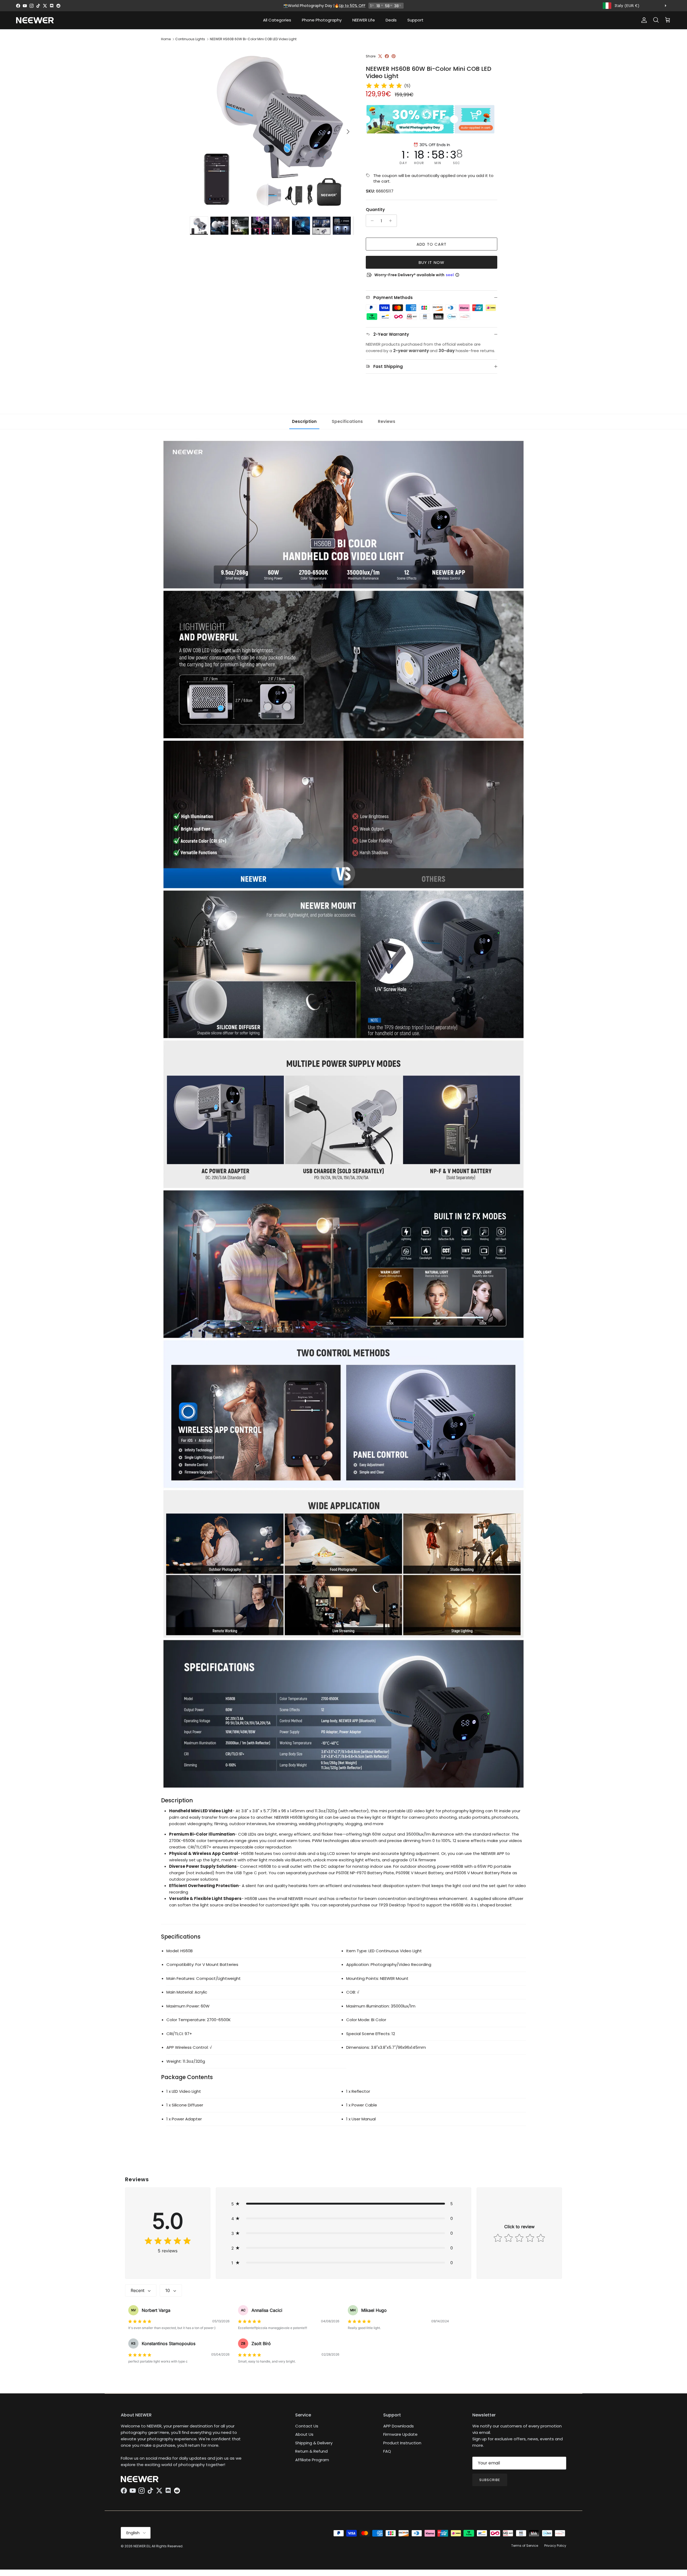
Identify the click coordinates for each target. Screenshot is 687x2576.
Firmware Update (400, 2434)
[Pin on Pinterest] (394, 56)
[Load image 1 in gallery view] (272, 129)
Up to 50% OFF (352, 6)
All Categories (277, 20)
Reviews (387, 421)
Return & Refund (311, 2451)
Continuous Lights (190, 39)
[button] (344, 2204)
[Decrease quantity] (371, 221)
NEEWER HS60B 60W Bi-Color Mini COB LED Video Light (253, 39)
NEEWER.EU (142, 2546)
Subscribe (490, 2480)
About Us (304, 2434)
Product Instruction (402, 2443)
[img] (384, 86)
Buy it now (432, 262)
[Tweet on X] (380, 56)
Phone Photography (322, 20)
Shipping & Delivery (314, 2443)
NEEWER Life (364, 20)
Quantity (375, 210)
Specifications (347, 421)
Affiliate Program (312, 2460)
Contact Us (307, 2426)
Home (166, 39)
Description (304, 421)
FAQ (387, 2451)
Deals (391, 20)
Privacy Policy (555, 2546)
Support (415, 20)
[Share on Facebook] (387, 56)
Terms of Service (525, 2546)
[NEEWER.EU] (35, 20)
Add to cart (432, 244)
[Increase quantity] (392, 221)
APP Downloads (399, 2426)
